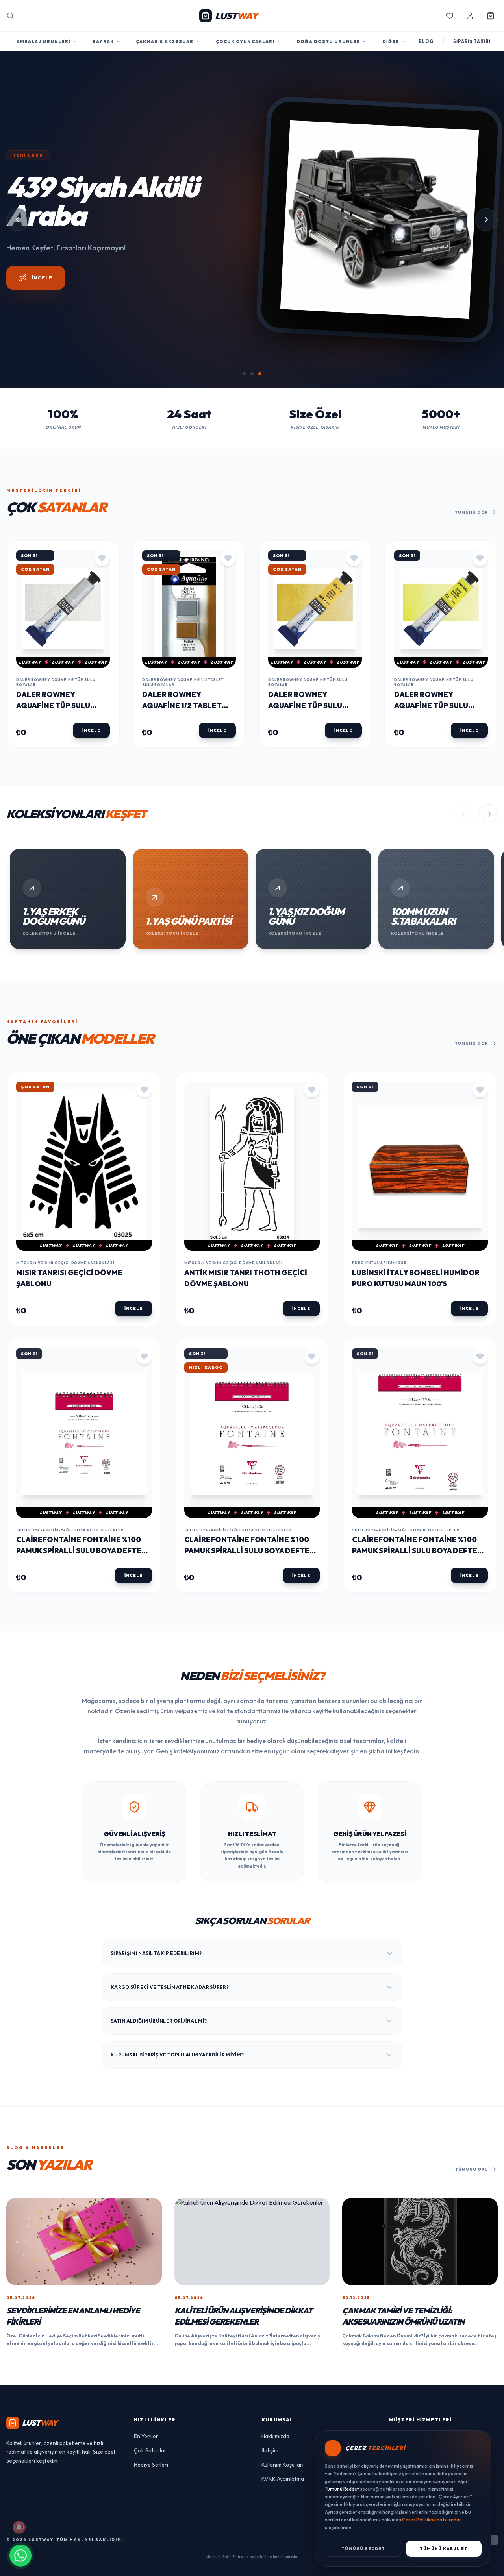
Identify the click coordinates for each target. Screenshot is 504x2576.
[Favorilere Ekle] (102, 672)
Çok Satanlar (150, 2564)
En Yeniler (146, 2550)
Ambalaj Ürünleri (44, 41)
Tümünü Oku (472, 2283)
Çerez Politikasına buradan (432, 2520)
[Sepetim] (491, 16)
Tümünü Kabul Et (444, 2549)
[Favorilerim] (450, 16)
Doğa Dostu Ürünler (328, 41)
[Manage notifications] (19, 2527)
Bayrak (103, 41)
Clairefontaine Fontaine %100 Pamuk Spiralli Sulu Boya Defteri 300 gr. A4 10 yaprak (250, 1665)
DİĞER (391, 41)
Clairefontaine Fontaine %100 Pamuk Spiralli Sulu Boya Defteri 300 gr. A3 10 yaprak (418, 1665)
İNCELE (42, 452)
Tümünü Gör (472, 626)
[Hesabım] (470, 16)
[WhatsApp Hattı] (20, 2556)
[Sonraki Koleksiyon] (488, 928)
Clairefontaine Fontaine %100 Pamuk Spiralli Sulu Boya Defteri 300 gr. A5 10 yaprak (82, 1665)
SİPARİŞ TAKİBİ (472, 41)
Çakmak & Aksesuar (165, 41)
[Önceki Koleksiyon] (465, 928)
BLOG (426, 41)
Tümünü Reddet (363, 2549)
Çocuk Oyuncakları (245, 41)
